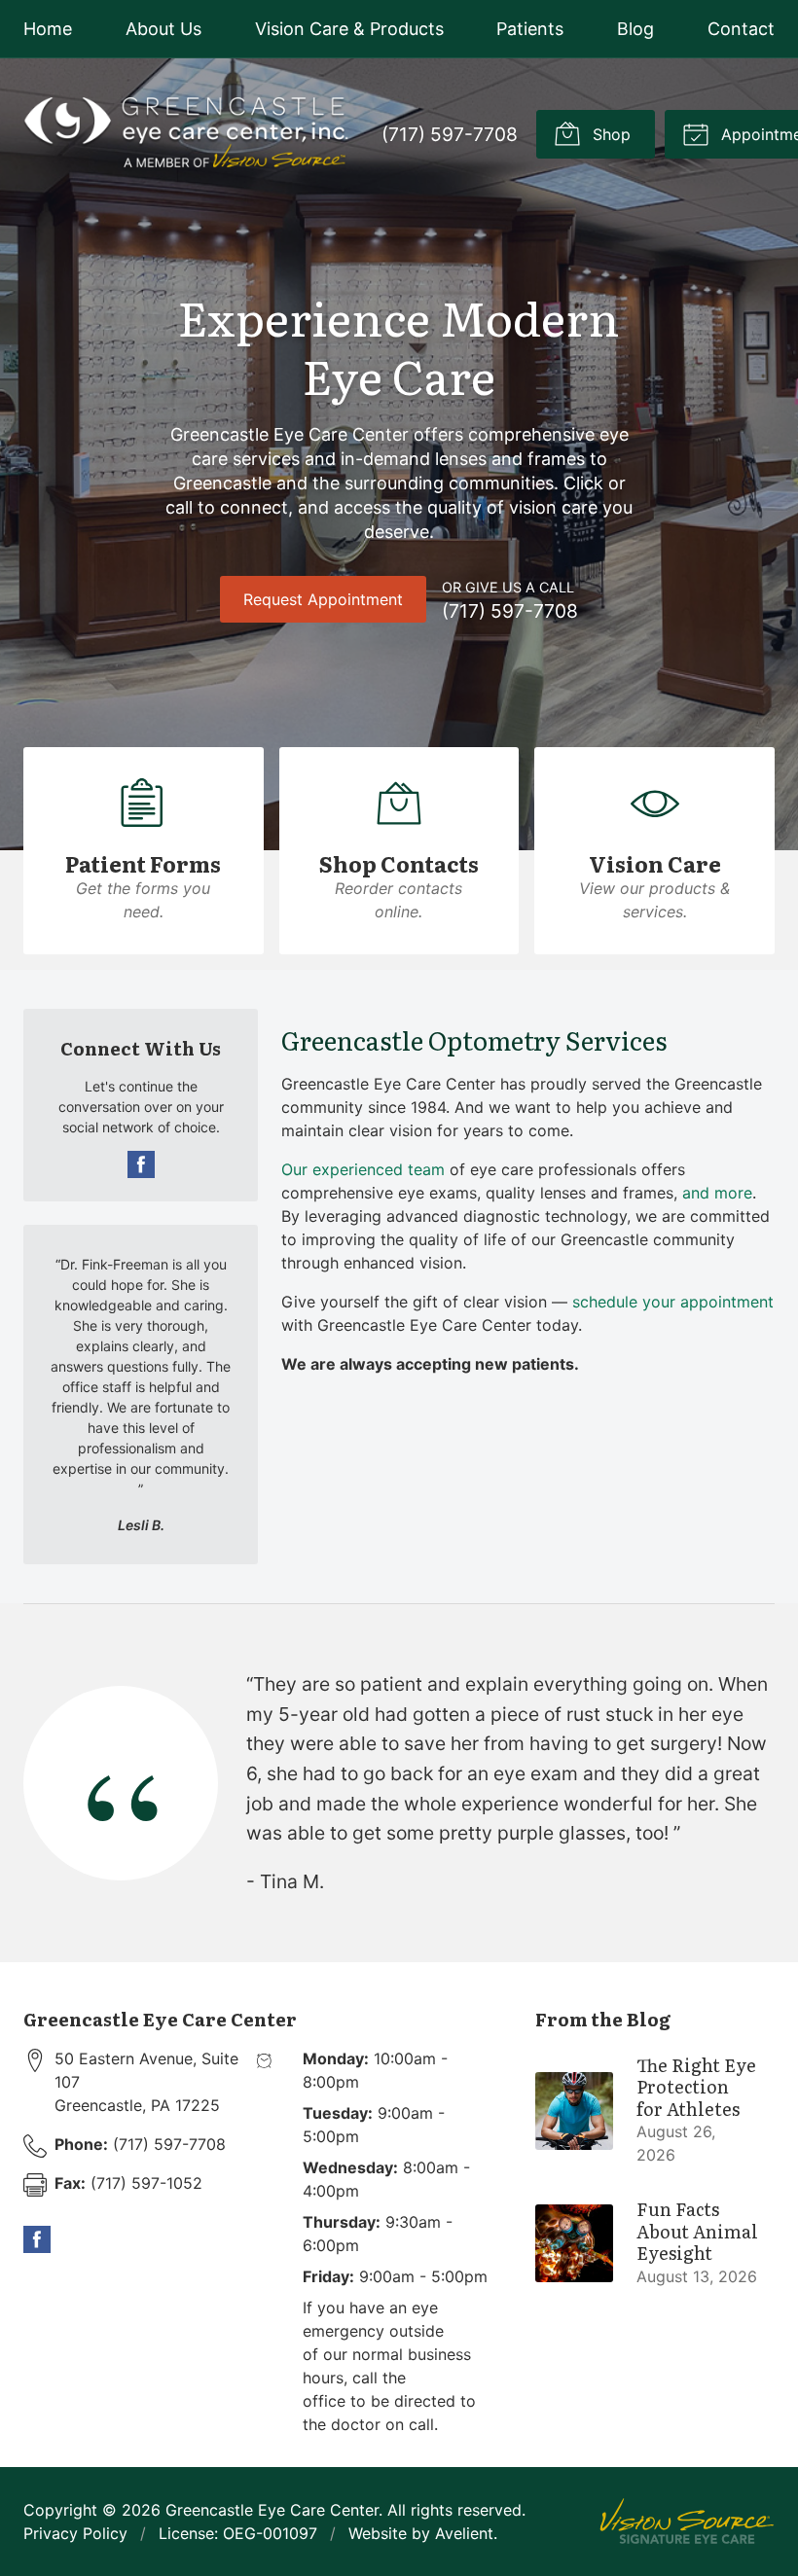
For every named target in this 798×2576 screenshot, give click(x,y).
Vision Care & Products (349, 29)
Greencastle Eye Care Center (272, 2510)
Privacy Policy (75, 2533)
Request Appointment (323, 599)
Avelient (464, 2533)
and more (717, 1193)
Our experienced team (363, 1169)
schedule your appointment (673, 1302)
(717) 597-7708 (450, 134)
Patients (530, 29)
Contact (741, 29)
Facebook (141, 1164)
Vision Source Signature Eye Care (687, 2521)
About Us (163, 29)
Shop (609, 134)
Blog (635, 29)
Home (48, 29)
